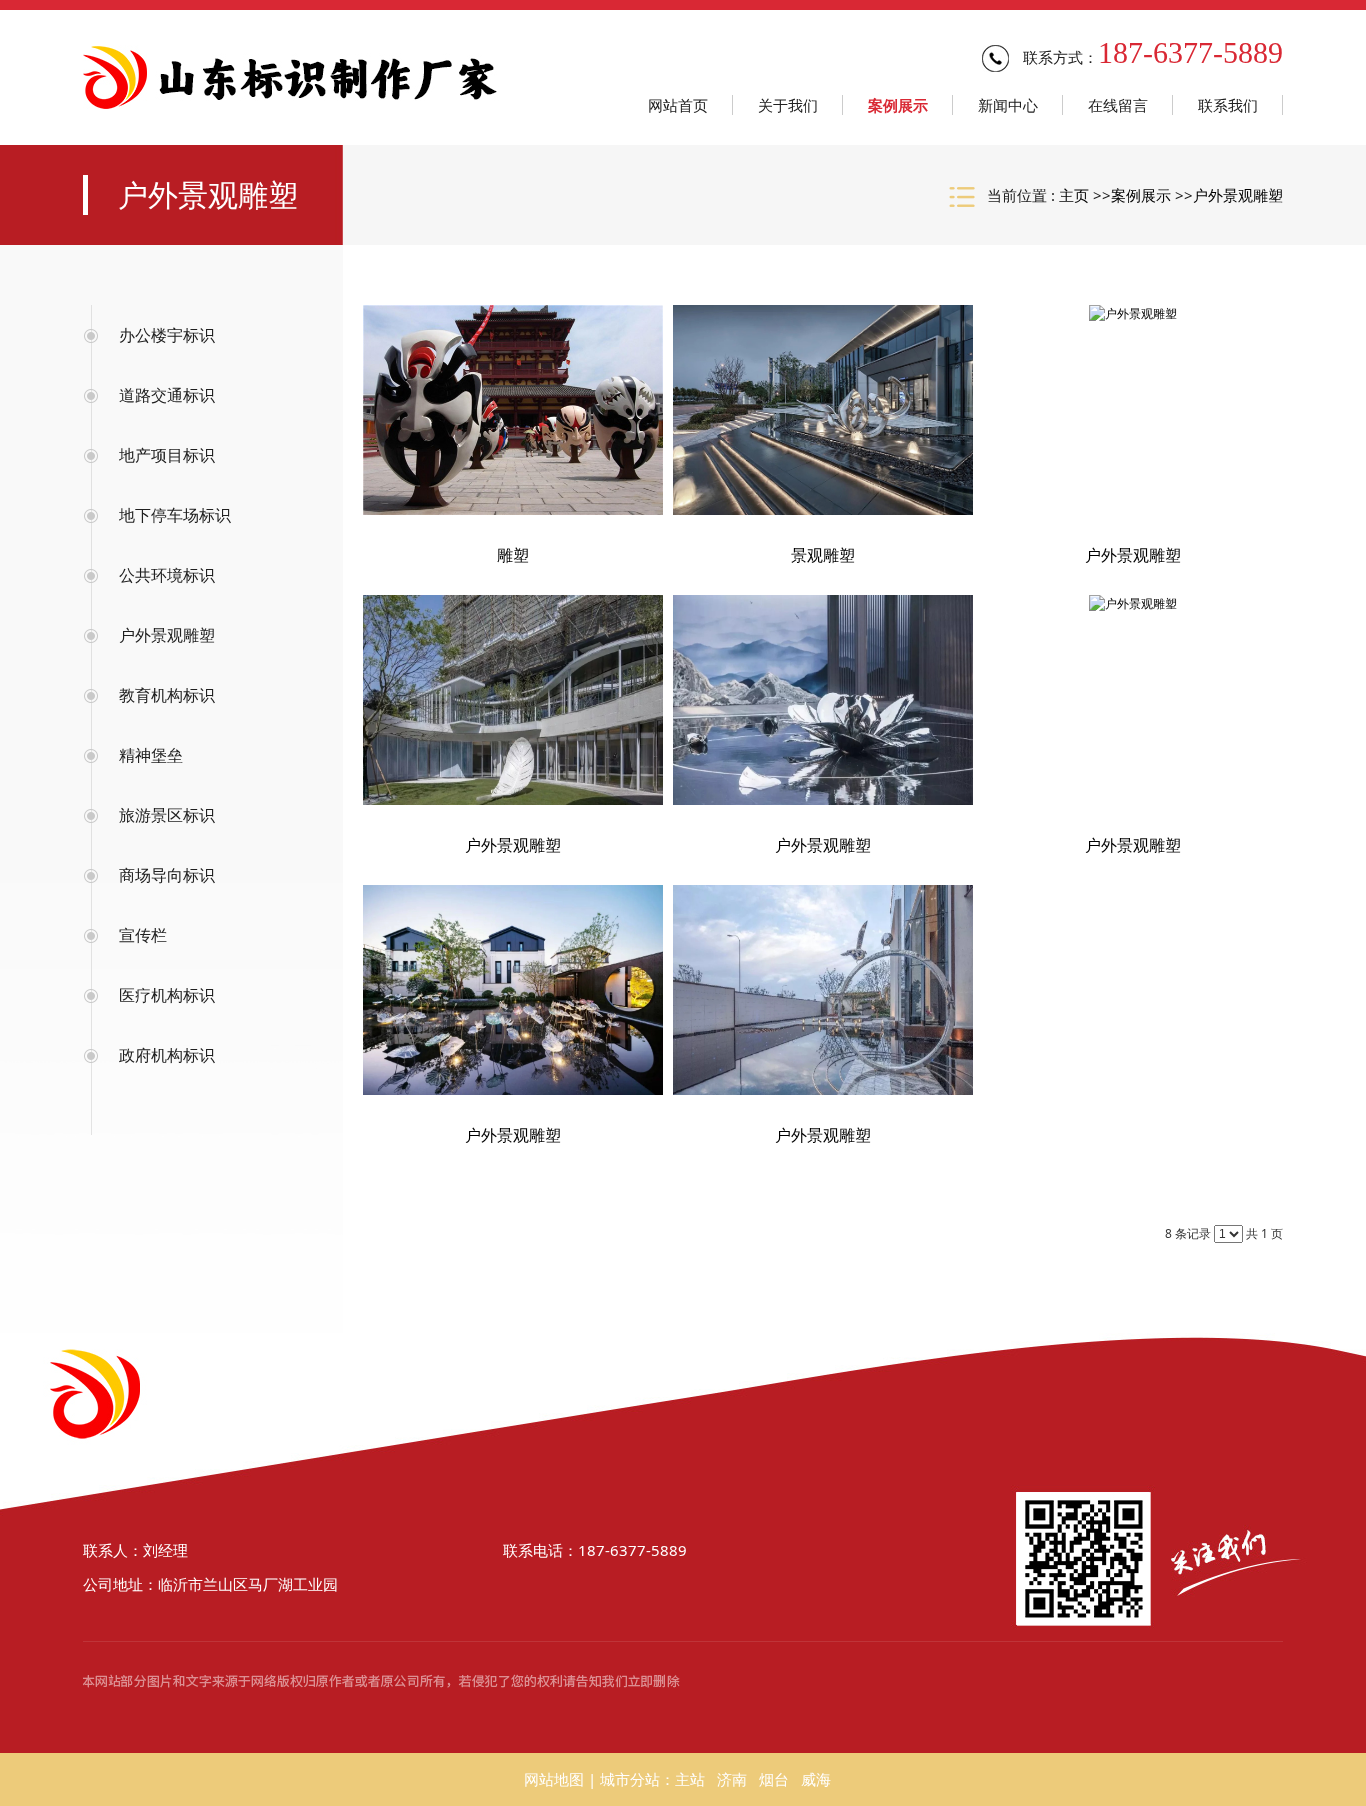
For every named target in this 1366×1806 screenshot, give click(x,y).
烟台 (774, 1779)
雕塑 (513, 555)
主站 (690, 1779)
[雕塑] (513, 410)
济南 (732, 1779)
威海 (816, 1779)
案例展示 (1141, 195)
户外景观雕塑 (1238, 195)
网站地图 (554, 1779)
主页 (1074, 195)
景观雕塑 (823, 555)
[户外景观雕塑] (1133, 410)
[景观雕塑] (823, 410)
